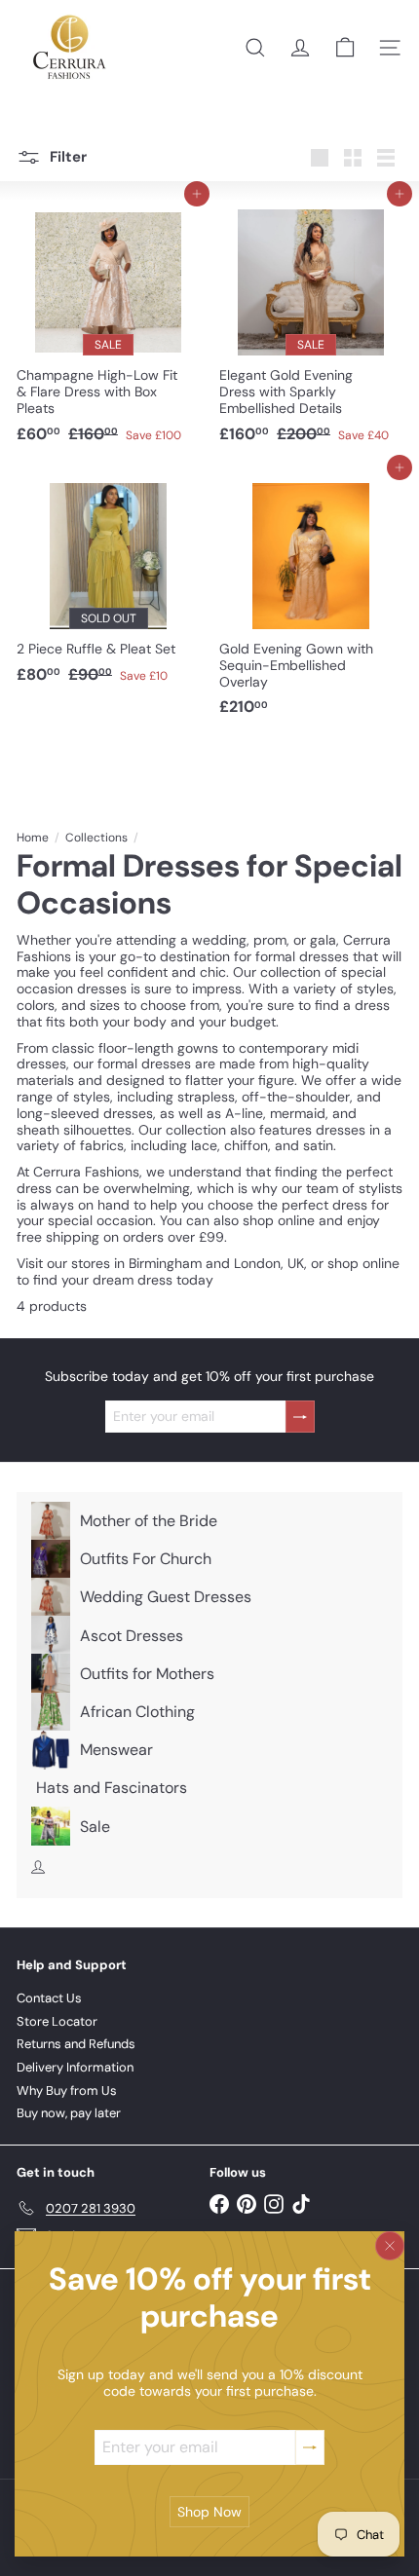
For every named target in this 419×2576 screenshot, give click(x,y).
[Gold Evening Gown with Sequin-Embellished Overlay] (311, 597)
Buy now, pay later (69, 2113)
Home (33, 838)
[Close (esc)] (390, 2246)
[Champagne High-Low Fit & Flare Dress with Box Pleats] (108, 323)
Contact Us (49, 1998)
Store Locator (57, 2021)
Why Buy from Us (67, 2091)
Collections (96, 838)
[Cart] (345, 48)
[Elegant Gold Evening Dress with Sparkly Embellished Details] (311, 323)
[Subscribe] (310, 2447)
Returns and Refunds (76, 2044)
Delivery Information (75, 2067)
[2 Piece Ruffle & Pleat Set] (108, 580)
